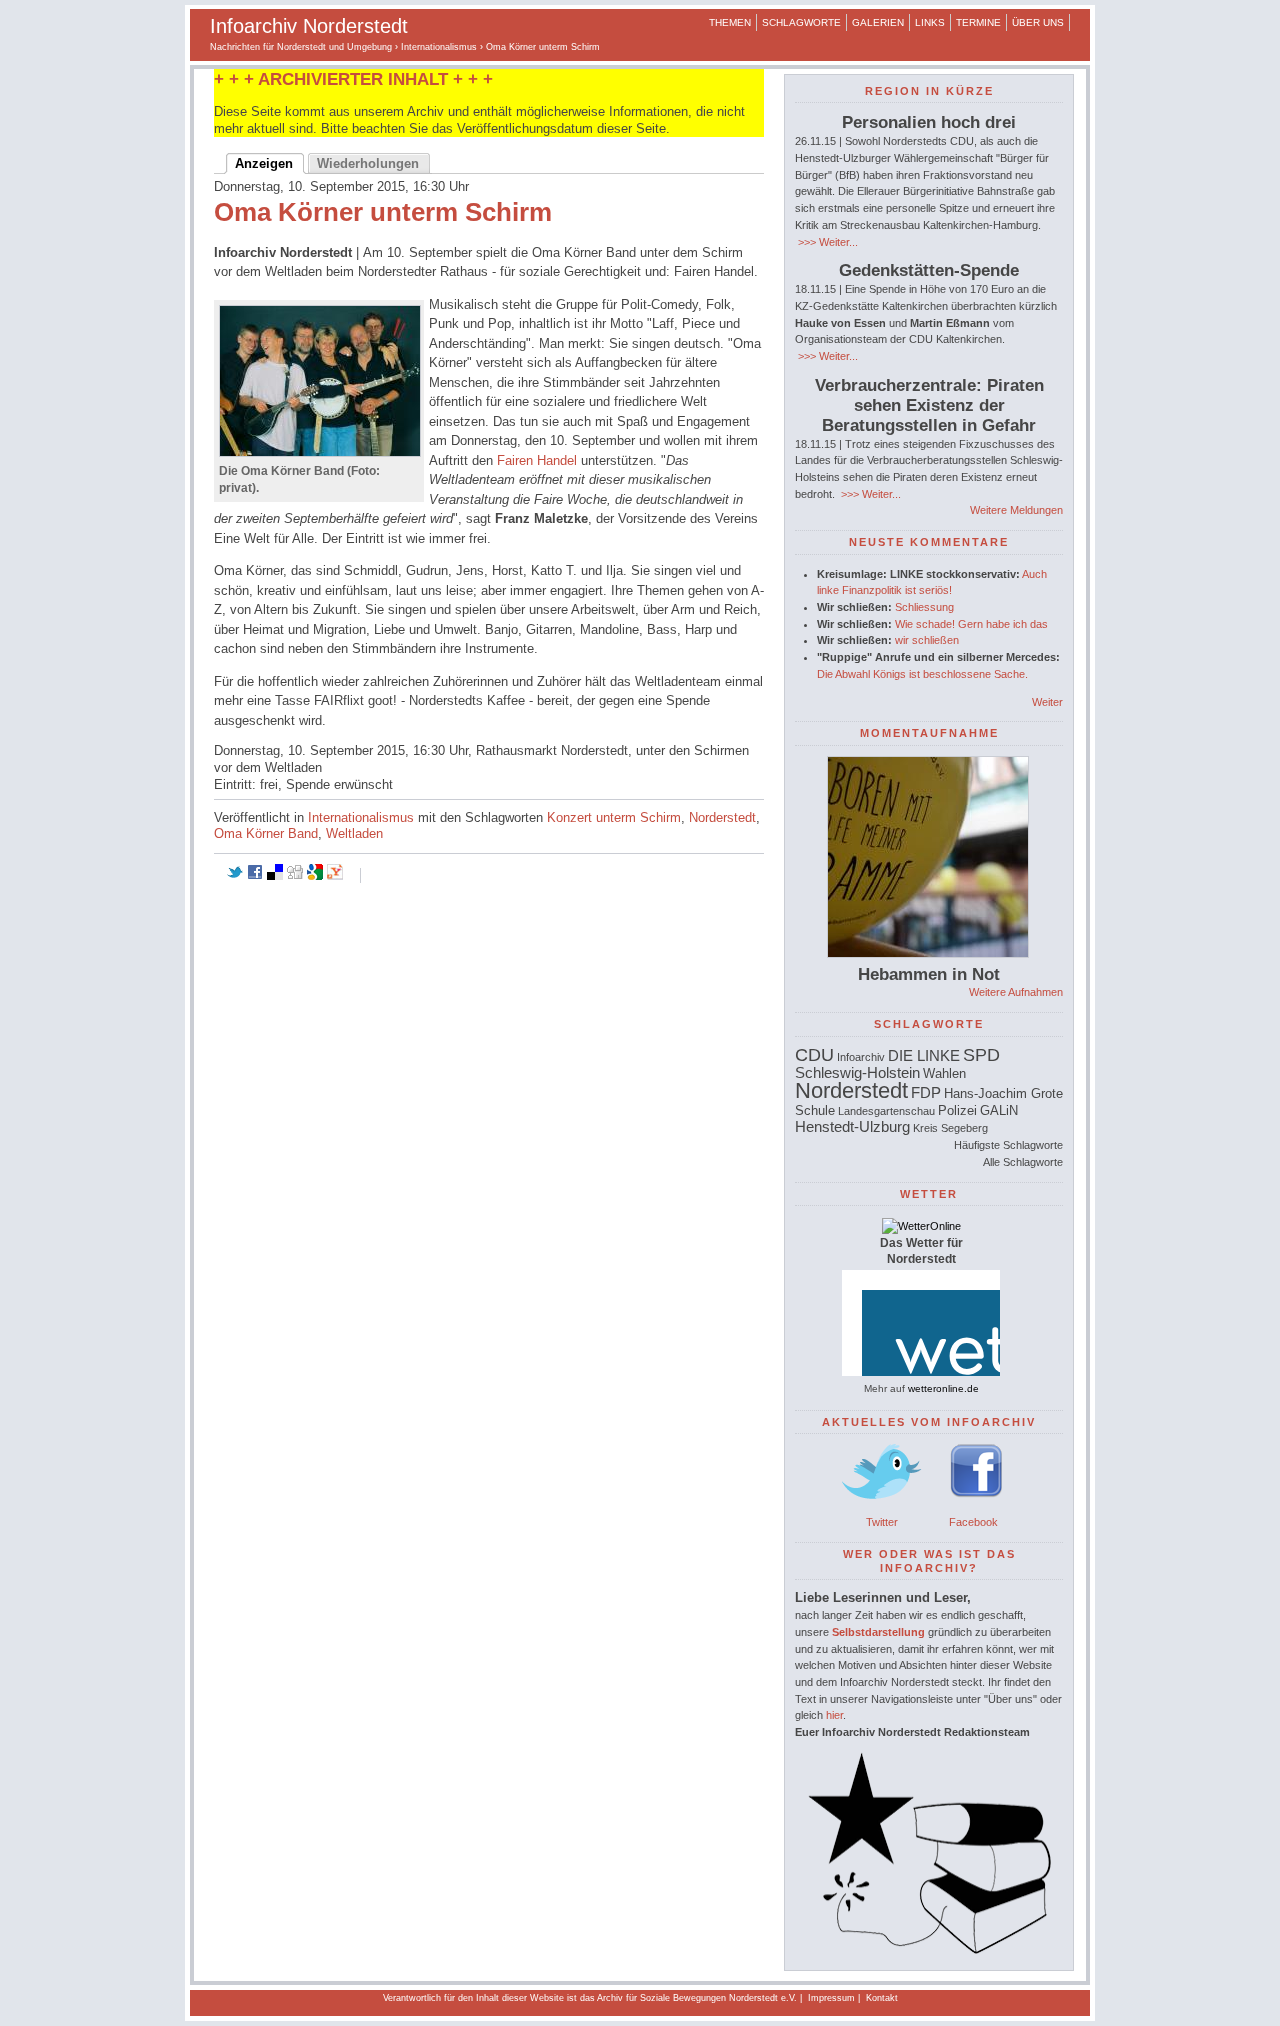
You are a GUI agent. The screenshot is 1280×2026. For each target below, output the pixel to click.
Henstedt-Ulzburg (852, 1126)
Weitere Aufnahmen (1016, 992)
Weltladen (354, 833)
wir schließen (927, 640)
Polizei (957, 1110)
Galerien (878, 22)
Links (930, 22)
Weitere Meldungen (1016, 510)
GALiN (999, 1110)
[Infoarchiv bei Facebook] (976, 1505)
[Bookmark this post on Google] (315, 875)
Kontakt (882, 1998)
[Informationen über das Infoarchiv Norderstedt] (929, 1950)
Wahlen (944, 1073)
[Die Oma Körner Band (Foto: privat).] (320, 452)
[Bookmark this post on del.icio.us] (275, 875)
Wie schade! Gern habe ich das (971, 624)
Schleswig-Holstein (857, 1072)
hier (834, 1715)
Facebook (973, 1522)
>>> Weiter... (826, 242)
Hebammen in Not (929, 974)
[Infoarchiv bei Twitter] (882, 1505)
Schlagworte (801, 22)
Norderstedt (722, 817)
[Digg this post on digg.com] (295, 875)
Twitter (882, 1522)
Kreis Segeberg (950, 1128)
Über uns (1038, 22)
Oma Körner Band (266, 833)
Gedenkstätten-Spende (929, 270)
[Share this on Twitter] (235, 875)
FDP (926, 1092)
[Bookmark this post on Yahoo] (335, 875)
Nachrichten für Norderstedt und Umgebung (301, 47)
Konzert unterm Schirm (614, 817)
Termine (978, 22)
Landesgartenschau (886, 1111)
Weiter (1047, 702)
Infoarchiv (861, 1057)
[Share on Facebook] (255, 875)
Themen (730, 22)
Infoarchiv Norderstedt (309, 26)
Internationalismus (439, 47)
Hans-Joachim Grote (1003, 1093)
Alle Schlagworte (1023, 1162)
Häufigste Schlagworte (1008, 1145)
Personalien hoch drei (929, 122)
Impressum (831, 1998)
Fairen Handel (537, 460)
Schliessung (924, 607)
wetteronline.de (943, 1388)
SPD (981, 1055)
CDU (814, 1055)
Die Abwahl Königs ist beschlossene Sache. (922, 674)
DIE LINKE (924, 1055)
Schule (815, 1110)
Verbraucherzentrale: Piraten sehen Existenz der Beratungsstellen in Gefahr (929, 405)
